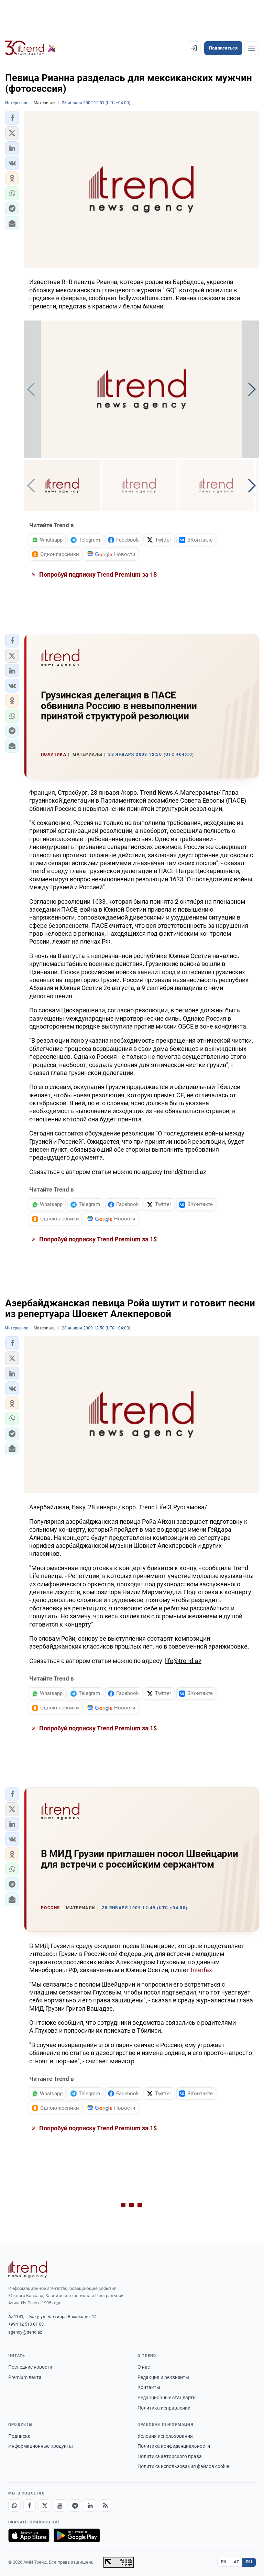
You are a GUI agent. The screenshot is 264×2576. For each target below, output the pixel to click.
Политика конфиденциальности (174, 2446)
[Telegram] (75, 2506)
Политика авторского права (170, 2456)
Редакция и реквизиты (163, 2377)
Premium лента (25, 2377)
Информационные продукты (41, 2446)
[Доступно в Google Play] (77, 2535)
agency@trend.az (25, 2332)
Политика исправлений (164, 2408)
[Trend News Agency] (27, 2269)
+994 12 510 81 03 (26, 2324)
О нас (144, 2367)
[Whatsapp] (14, 2506)
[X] (45, 2506)
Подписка (19, 2436)
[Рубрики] (252, 48)
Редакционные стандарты (167, 2398)
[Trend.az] (31, 48)
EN (224, 2562)
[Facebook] (30, 2506)
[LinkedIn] (90, 2506)
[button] (12, 118)
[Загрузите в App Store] (29, 2535)
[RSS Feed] (105, 2506)
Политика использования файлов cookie (183, 2466)
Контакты (149, 2387)
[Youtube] (60, 2506)
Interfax (201, 1970)
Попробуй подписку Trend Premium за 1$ (97, 574)
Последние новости (30, 2367)
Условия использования (165, 2436)
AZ (236, 2562)
